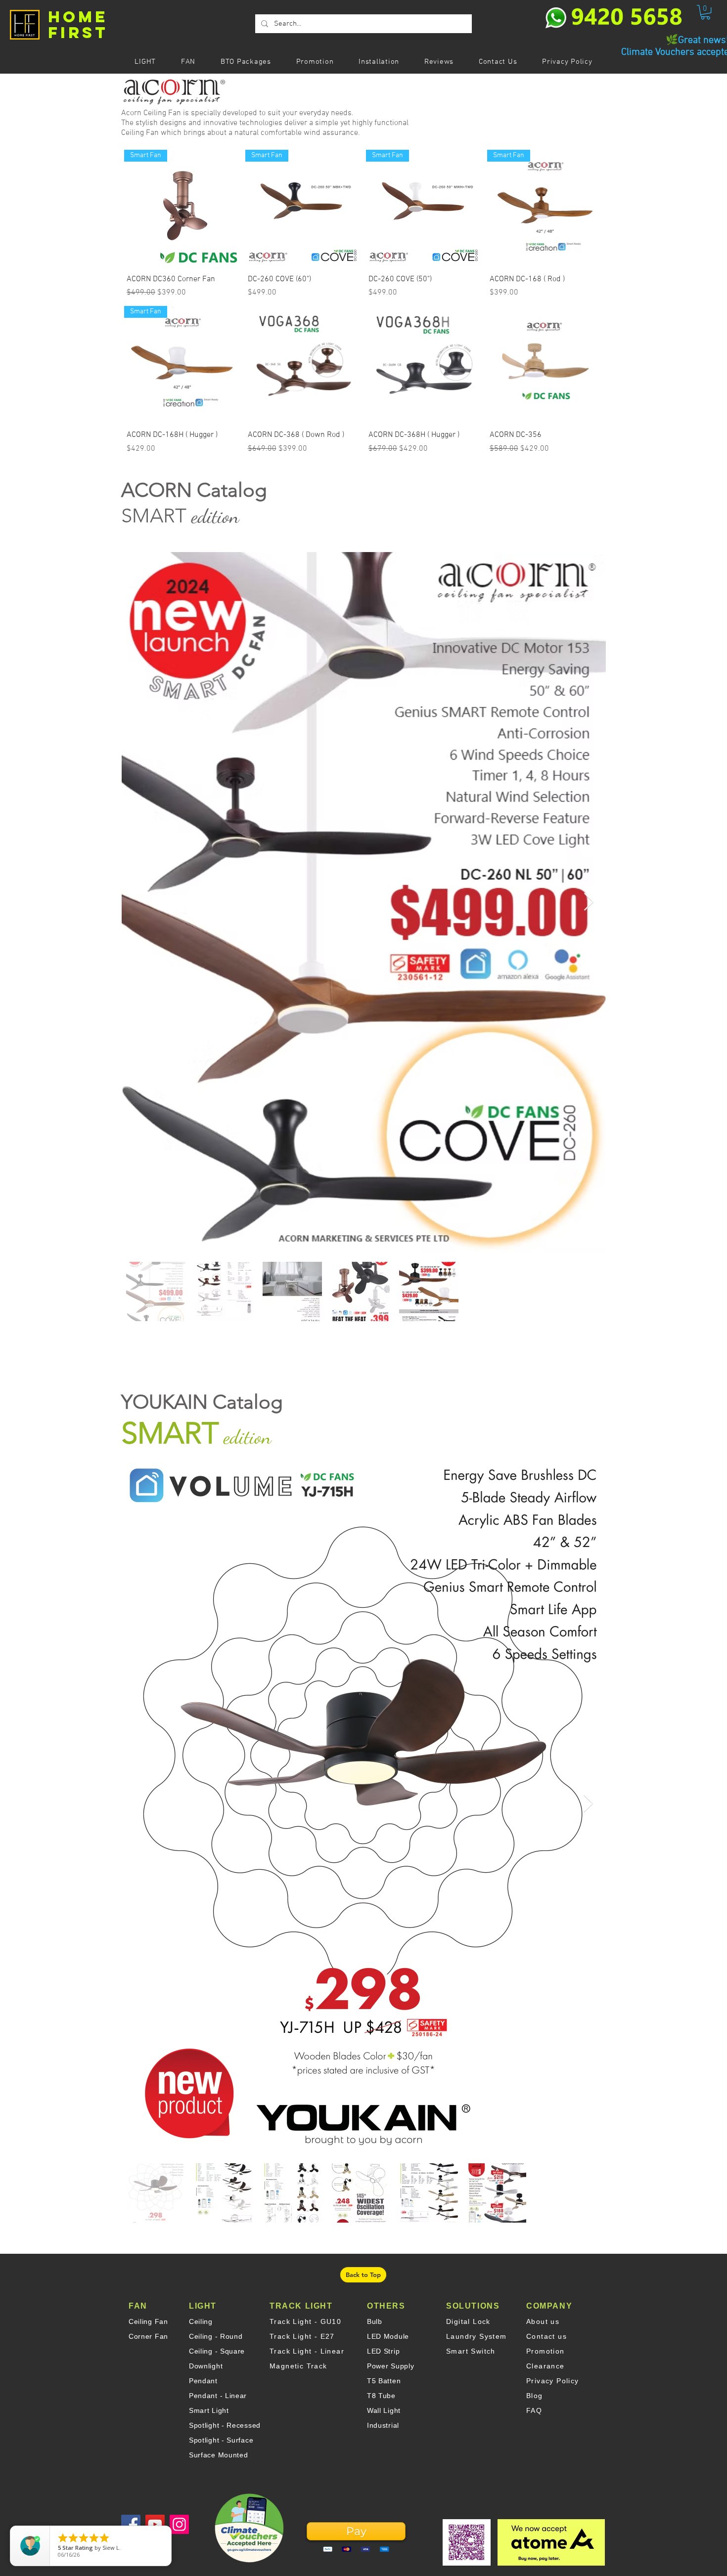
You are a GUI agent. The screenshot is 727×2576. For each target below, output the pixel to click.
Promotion (545, 2351)
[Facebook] (131, 2524)
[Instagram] (179, 2524)
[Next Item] (589, 902)
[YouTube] (155, 2524)
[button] (705, 12)
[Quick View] (303, 364)
